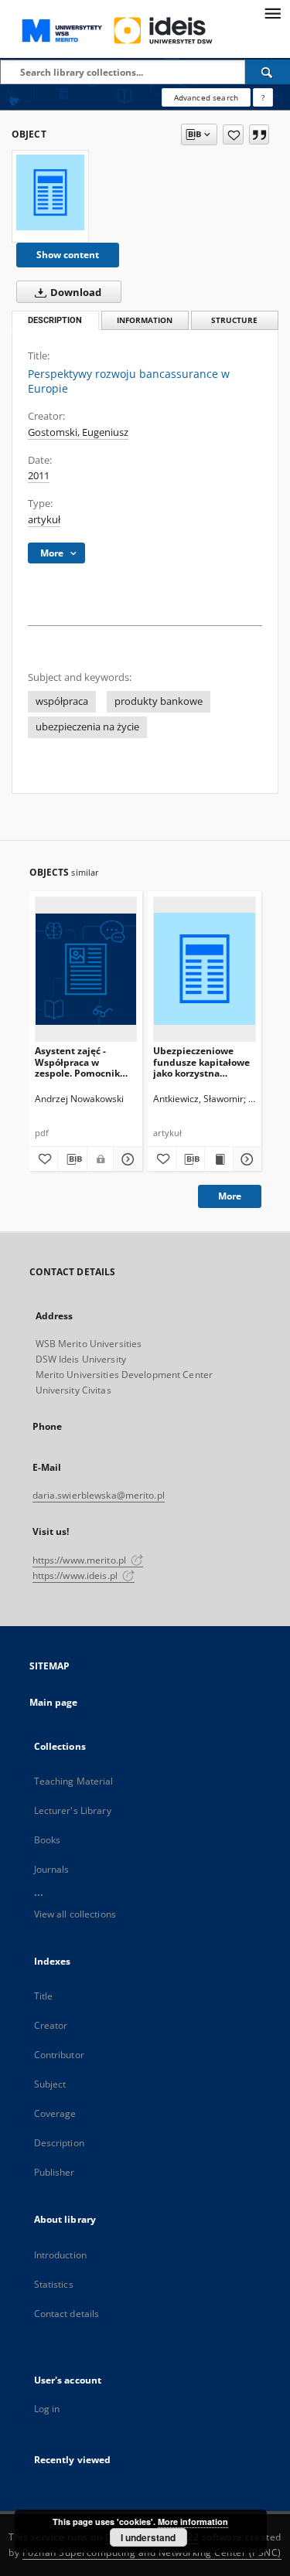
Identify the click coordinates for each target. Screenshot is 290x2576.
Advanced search (206, 97)
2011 (39, 476)
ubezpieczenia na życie (87, 727)
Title (44, 1996)
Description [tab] (55, 320)
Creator (51, 2025)
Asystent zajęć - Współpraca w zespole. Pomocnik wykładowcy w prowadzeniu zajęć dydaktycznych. (78, 1062)
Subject (50, 2084)
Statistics (54, 2284)
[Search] (268, 72)
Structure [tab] (234, 320)
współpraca (62, 701)
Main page (54, 1702)
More (230, 1196)
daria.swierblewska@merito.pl (99, 1495)
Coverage (55, 2113)
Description (59, 2143)
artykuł (44, 520)
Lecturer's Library (73, 1810)
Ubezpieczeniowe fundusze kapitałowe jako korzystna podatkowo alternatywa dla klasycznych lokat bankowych (201, 1062)
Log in (47, 2409)
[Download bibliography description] (72, 1159)
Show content (68, 255)
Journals (52, 1869)
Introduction (60, 2255)
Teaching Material (74, 1781)
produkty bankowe (159, 701)
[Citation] (259, 134)
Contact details (67, 2314)
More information (193, 2522)
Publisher (55, 2172)
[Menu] (272, 12)
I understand (148, 2537)
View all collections (75, 1914)
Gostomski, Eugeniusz (78, 432)
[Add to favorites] (233, 134)
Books (48, 1840)
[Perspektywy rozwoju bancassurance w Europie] (50, 192)
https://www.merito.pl (81, 1560)
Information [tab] (145, 320)
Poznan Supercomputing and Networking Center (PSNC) (152, 2552)
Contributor (59, 2055)
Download (75, 293)
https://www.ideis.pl (77, 1576)
